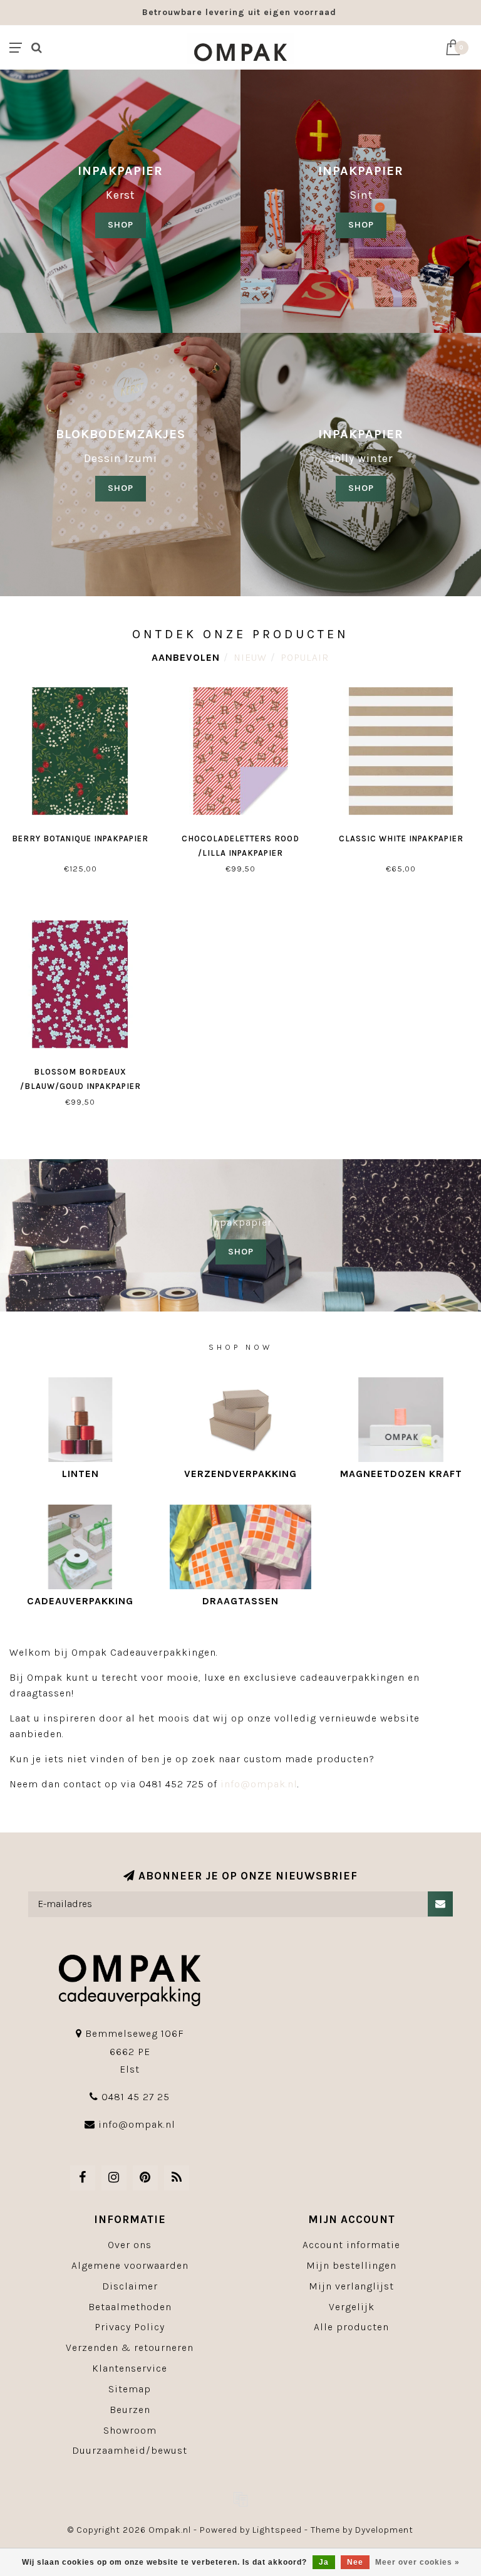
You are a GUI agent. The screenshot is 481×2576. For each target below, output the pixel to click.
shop (361, 225)
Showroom (130, 2430)
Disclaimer (130, 2286)
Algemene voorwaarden (130, 2265)
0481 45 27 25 (136, 2097)
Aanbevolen (186, 657)
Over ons (130, 2245)
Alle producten (351, 2327)
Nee (355, 2562)
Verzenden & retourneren (130, 2347)
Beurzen (130, 2410)
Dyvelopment (384, 2530)
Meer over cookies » (417, 2562)
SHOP (121, 225)
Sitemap (130, 2389)
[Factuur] (240, 2499)
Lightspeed (277, 2530)
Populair (305, 657)
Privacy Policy (130, 2327)
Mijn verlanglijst (351, 2286)
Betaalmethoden (130, 2307)
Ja (324, 2562)
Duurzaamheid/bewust (130, 2450)
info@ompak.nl (259, 1784)
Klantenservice (130, 2368)
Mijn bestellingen (351, 2265)
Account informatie (351, 2245)
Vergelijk (352, 2307)
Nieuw (250, 657)
